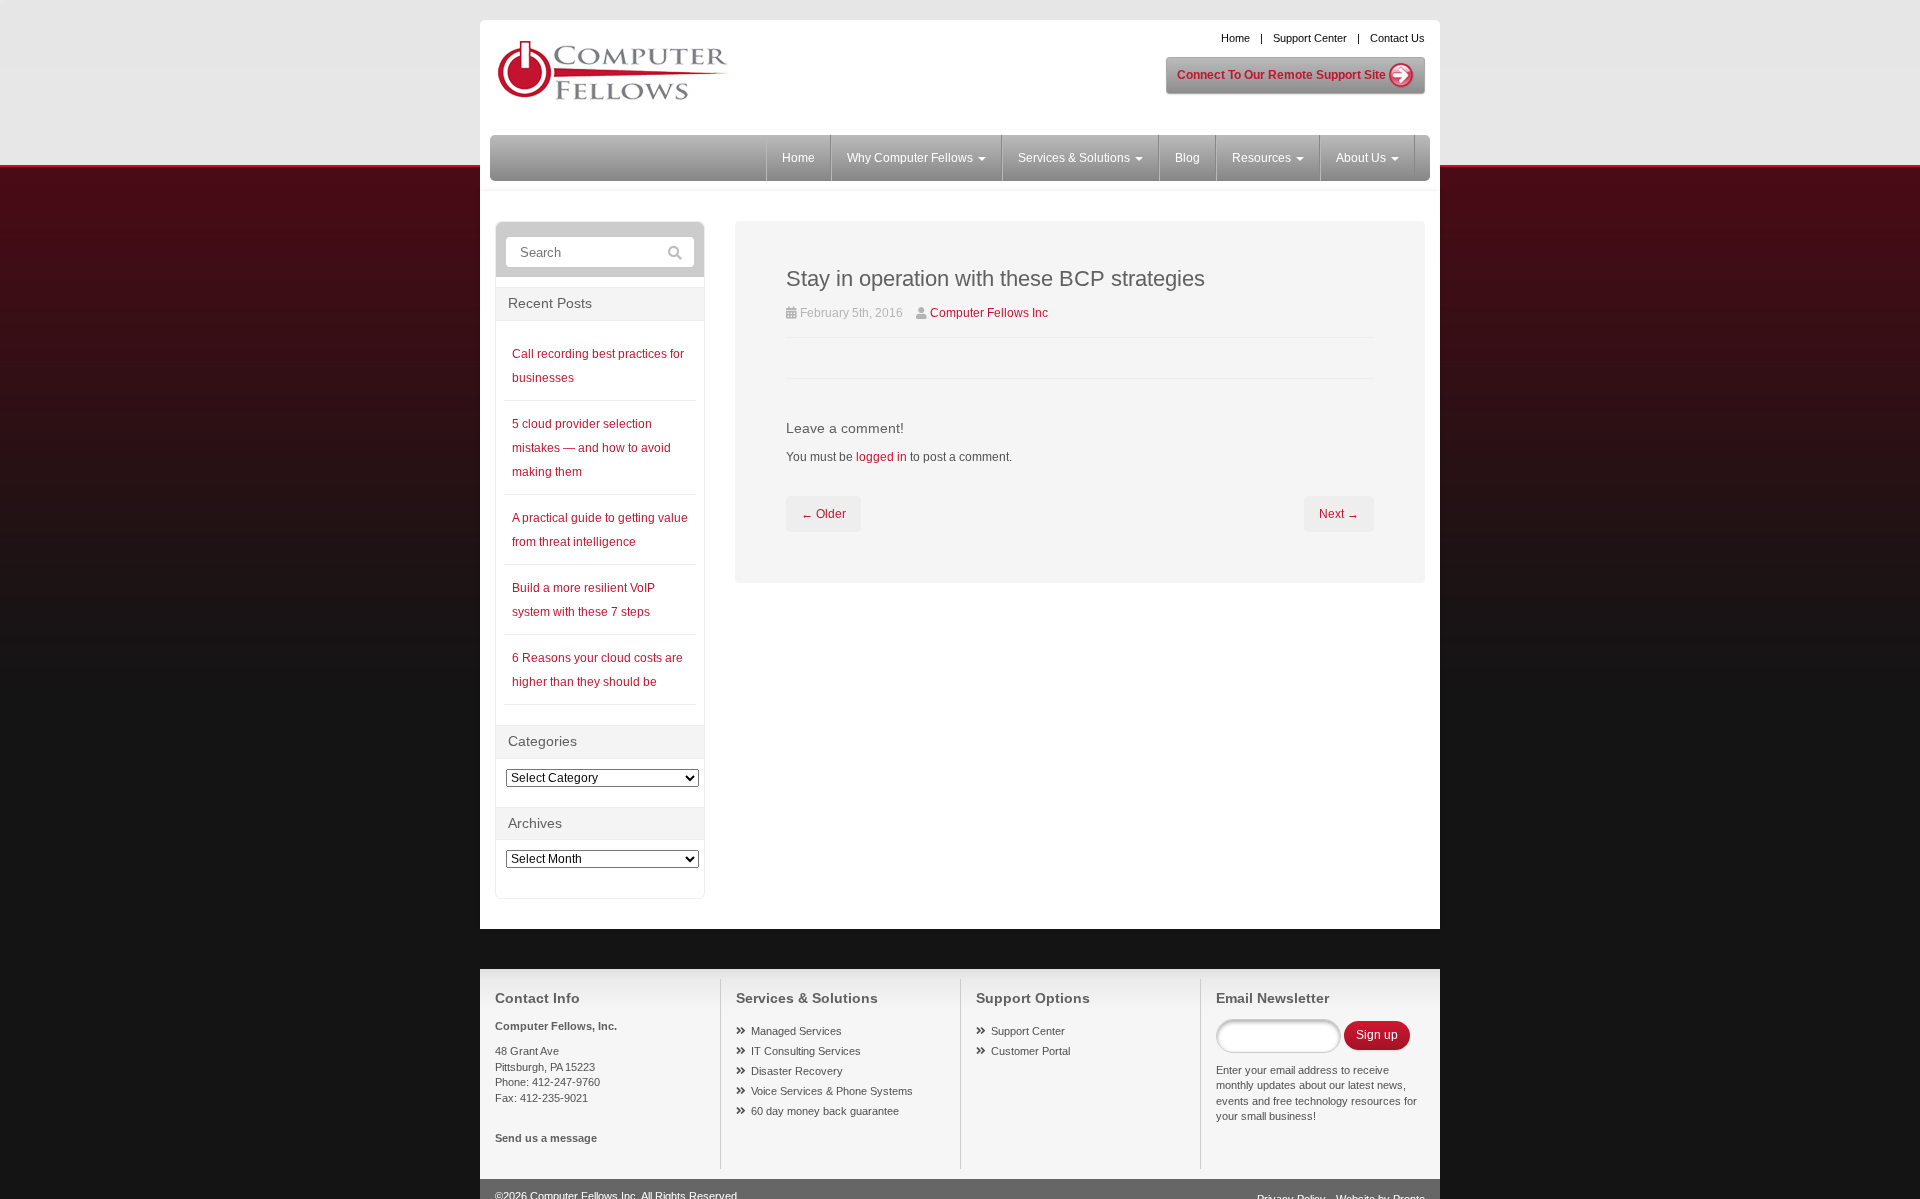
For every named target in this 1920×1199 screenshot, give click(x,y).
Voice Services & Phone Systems (832, 1091)
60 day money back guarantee (825, 1111)
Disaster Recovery (797, 1071)
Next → (1339, 514)
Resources (1263, 158)
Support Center (1310, 38)
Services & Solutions (1075, 158)
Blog (1187, 158)
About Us (1362, 158)
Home (1235, 38)
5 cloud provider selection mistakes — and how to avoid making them (591, 448)
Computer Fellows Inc (989, 313)
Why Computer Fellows (911, 158)
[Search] (675, 253)
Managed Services (796, 1031)
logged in (881, 457)
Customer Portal (1030, 1051)
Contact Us (1397, 38)
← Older (823, 514)
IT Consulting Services (806, 1051)
